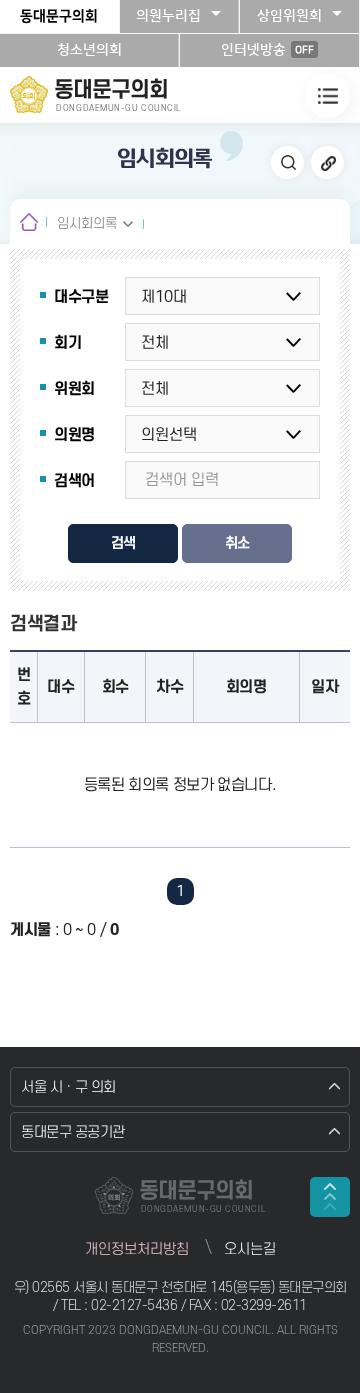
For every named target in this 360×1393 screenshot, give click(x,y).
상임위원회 (289, 16)
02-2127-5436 (136, 1305)
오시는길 (250, 1249)
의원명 (74, 435)
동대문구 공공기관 (73, 1132)
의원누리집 (168, 16)
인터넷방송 (267, 50)
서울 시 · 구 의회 (68, 1087)
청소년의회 (89, 50)
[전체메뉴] (327, 95)
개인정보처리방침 (137, 1249)
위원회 (74, 389)
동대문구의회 (59, 16)
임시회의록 (87, 223)
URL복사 (327, 162)
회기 (67, 343)
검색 (123, 543)
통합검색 (287, 162)
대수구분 (81, 297)
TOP (330, 1197)
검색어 (74, 481)
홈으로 (28, 221)
